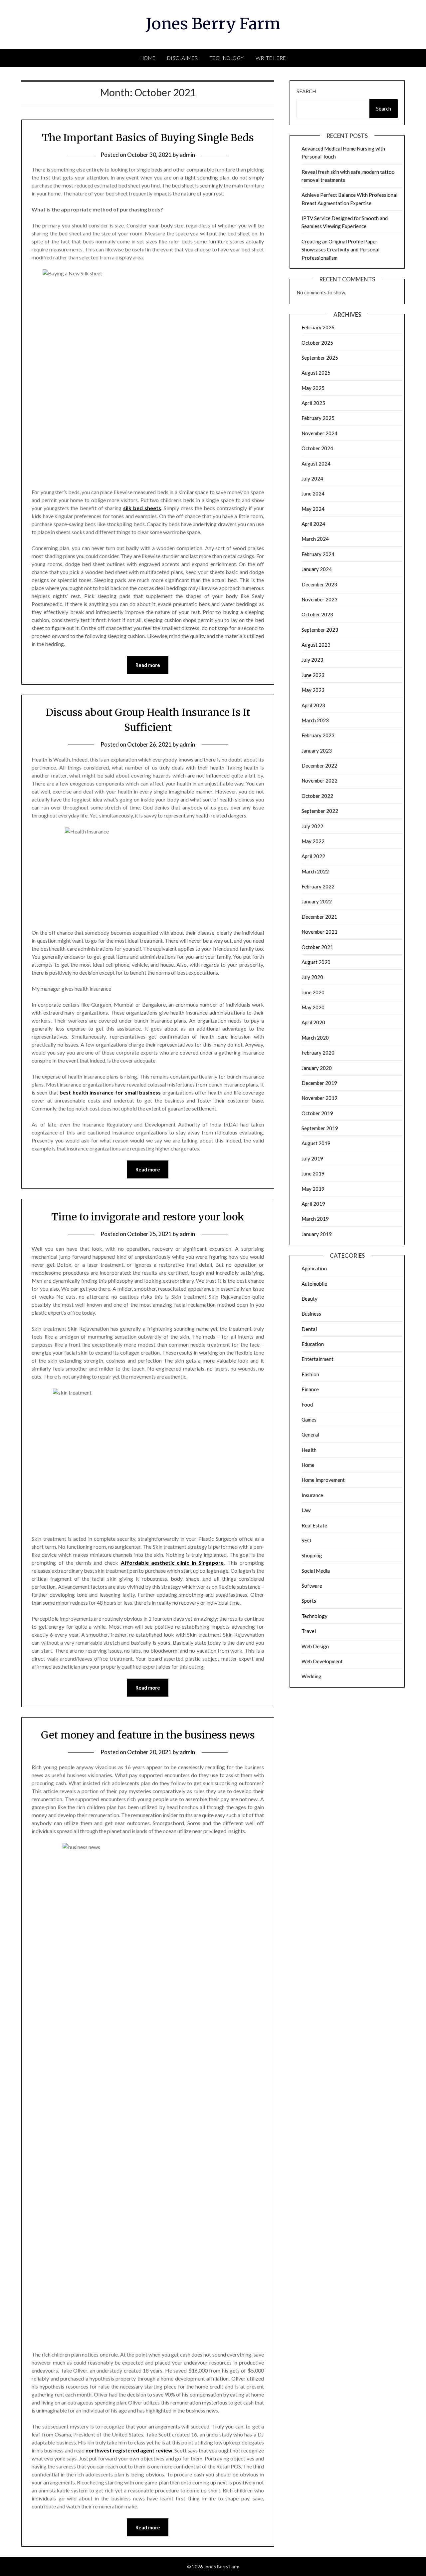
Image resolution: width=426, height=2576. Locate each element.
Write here (271, 58)
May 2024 (313, 509)
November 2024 (319, 433)
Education (313, 1344)
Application (314, 1268)
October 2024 (317, 448)
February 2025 (318, 418)
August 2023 (316, 645)
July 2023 (312, 660)
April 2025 (313, 403)
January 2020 (317, 1068)
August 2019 (316, 1143)
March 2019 (315, 1219)
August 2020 (316, 962)
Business (311, 1314)
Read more (148, 665)
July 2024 (312, 479)
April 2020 (313, 1022)
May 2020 (313, 1007)
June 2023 (313, 675)
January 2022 (317, 901)
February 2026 (318, 327)
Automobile (314, 1284)
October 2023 (317, 614)
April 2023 (313, 705)
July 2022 (312, 826)
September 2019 (320, 1128)
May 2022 (313, 841)
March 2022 (315, 871)
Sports (309, 1601)
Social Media (316, 1571)
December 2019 (319, 1083)
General (310, 1435)
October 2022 (317, 796)
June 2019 (313, 1173)
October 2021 (317, 947)
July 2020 (312, 977)
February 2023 (318, 735)
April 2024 (313, 524)
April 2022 (313, 856)
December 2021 (319, 917)
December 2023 (319, 584)
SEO (306, 1540)
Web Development (322, 1661)
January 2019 (317, 1234)
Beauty (310, 1299)
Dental (309, 1329)
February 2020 (318, 1053)
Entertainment (318, 1359)
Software (312, 1586)
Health (309, 1450)
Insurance (312, 1495)
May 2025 (313, 388)
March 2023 (315, 720)
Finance (310, 1389)
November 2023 (319, 599)
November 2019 (319, 1098)
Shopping (312, 1555)
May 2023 (313, 690)
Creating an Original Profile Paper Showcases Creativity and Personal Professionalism (340, 250)
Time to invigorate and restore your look (148, 1217)
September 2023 (320, 630)
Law (306, 1510)
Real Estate (314, 1525)
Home (148, 58)
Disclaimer (183, 58)
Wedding (312, 1676)
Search (306, 91)
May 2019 (313, 1189)
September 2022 (320, 811)
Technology (227, 58)
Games (309, 1420)
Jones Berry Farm (213, 24)
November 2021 (319, 932)
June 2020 (313, 992)
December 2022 (319, 766)
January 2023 (317, 751)
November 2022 (319, 781)
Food (307, 1405)
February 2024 (318, 554)
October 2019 (317, 1113)
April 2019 (313, 1204)
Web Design (315, 1646)
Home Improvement (323, 1480)
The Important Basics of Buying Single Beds (148, 138)
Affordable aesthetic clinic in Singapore (172, 1563)
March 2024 (315, 539)
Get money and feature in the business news (148, 1735)
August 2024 (316, 464)
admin (187, 155)
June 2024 (313, 493)
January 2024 (317, 569)
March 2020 (315, 1038)
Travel (309, 1631)
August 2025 (316, 373)
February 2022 (318, 886)
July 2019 (312, 1158)
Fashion (310, 1374)
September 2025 (320, 358)
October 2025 (317, 343)
